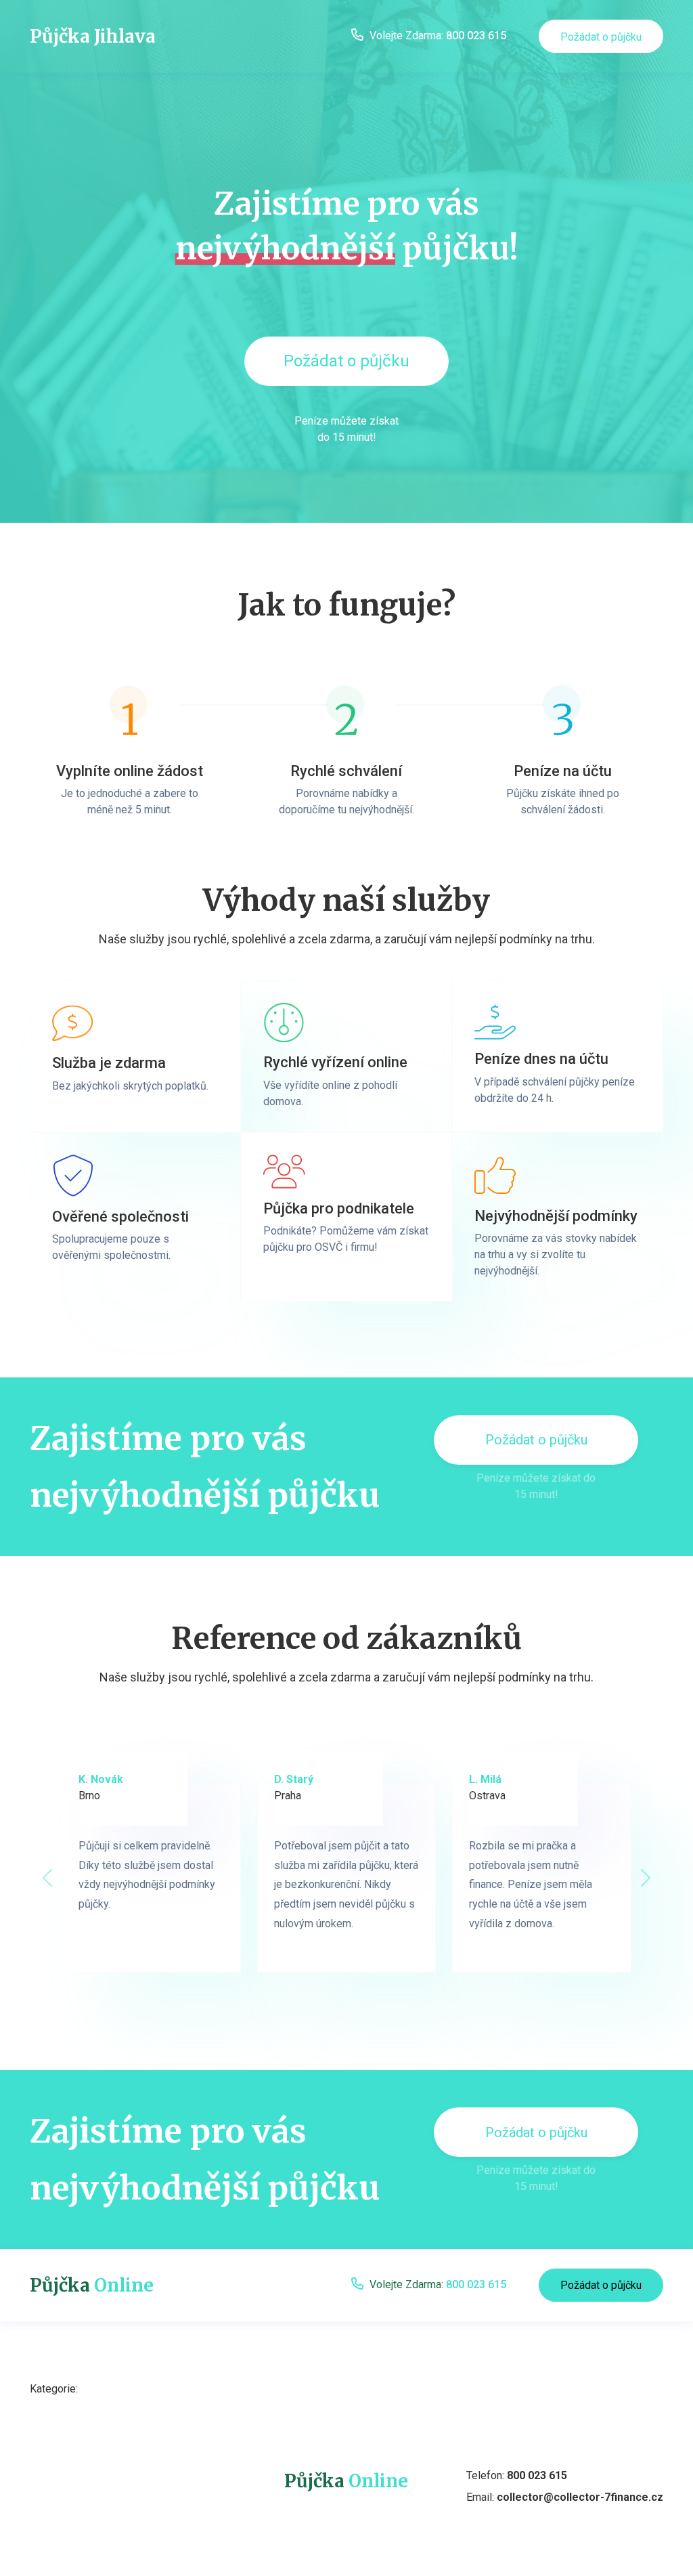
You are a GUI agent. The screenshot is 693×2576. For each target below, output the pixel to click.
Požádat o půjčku (601, 37)
